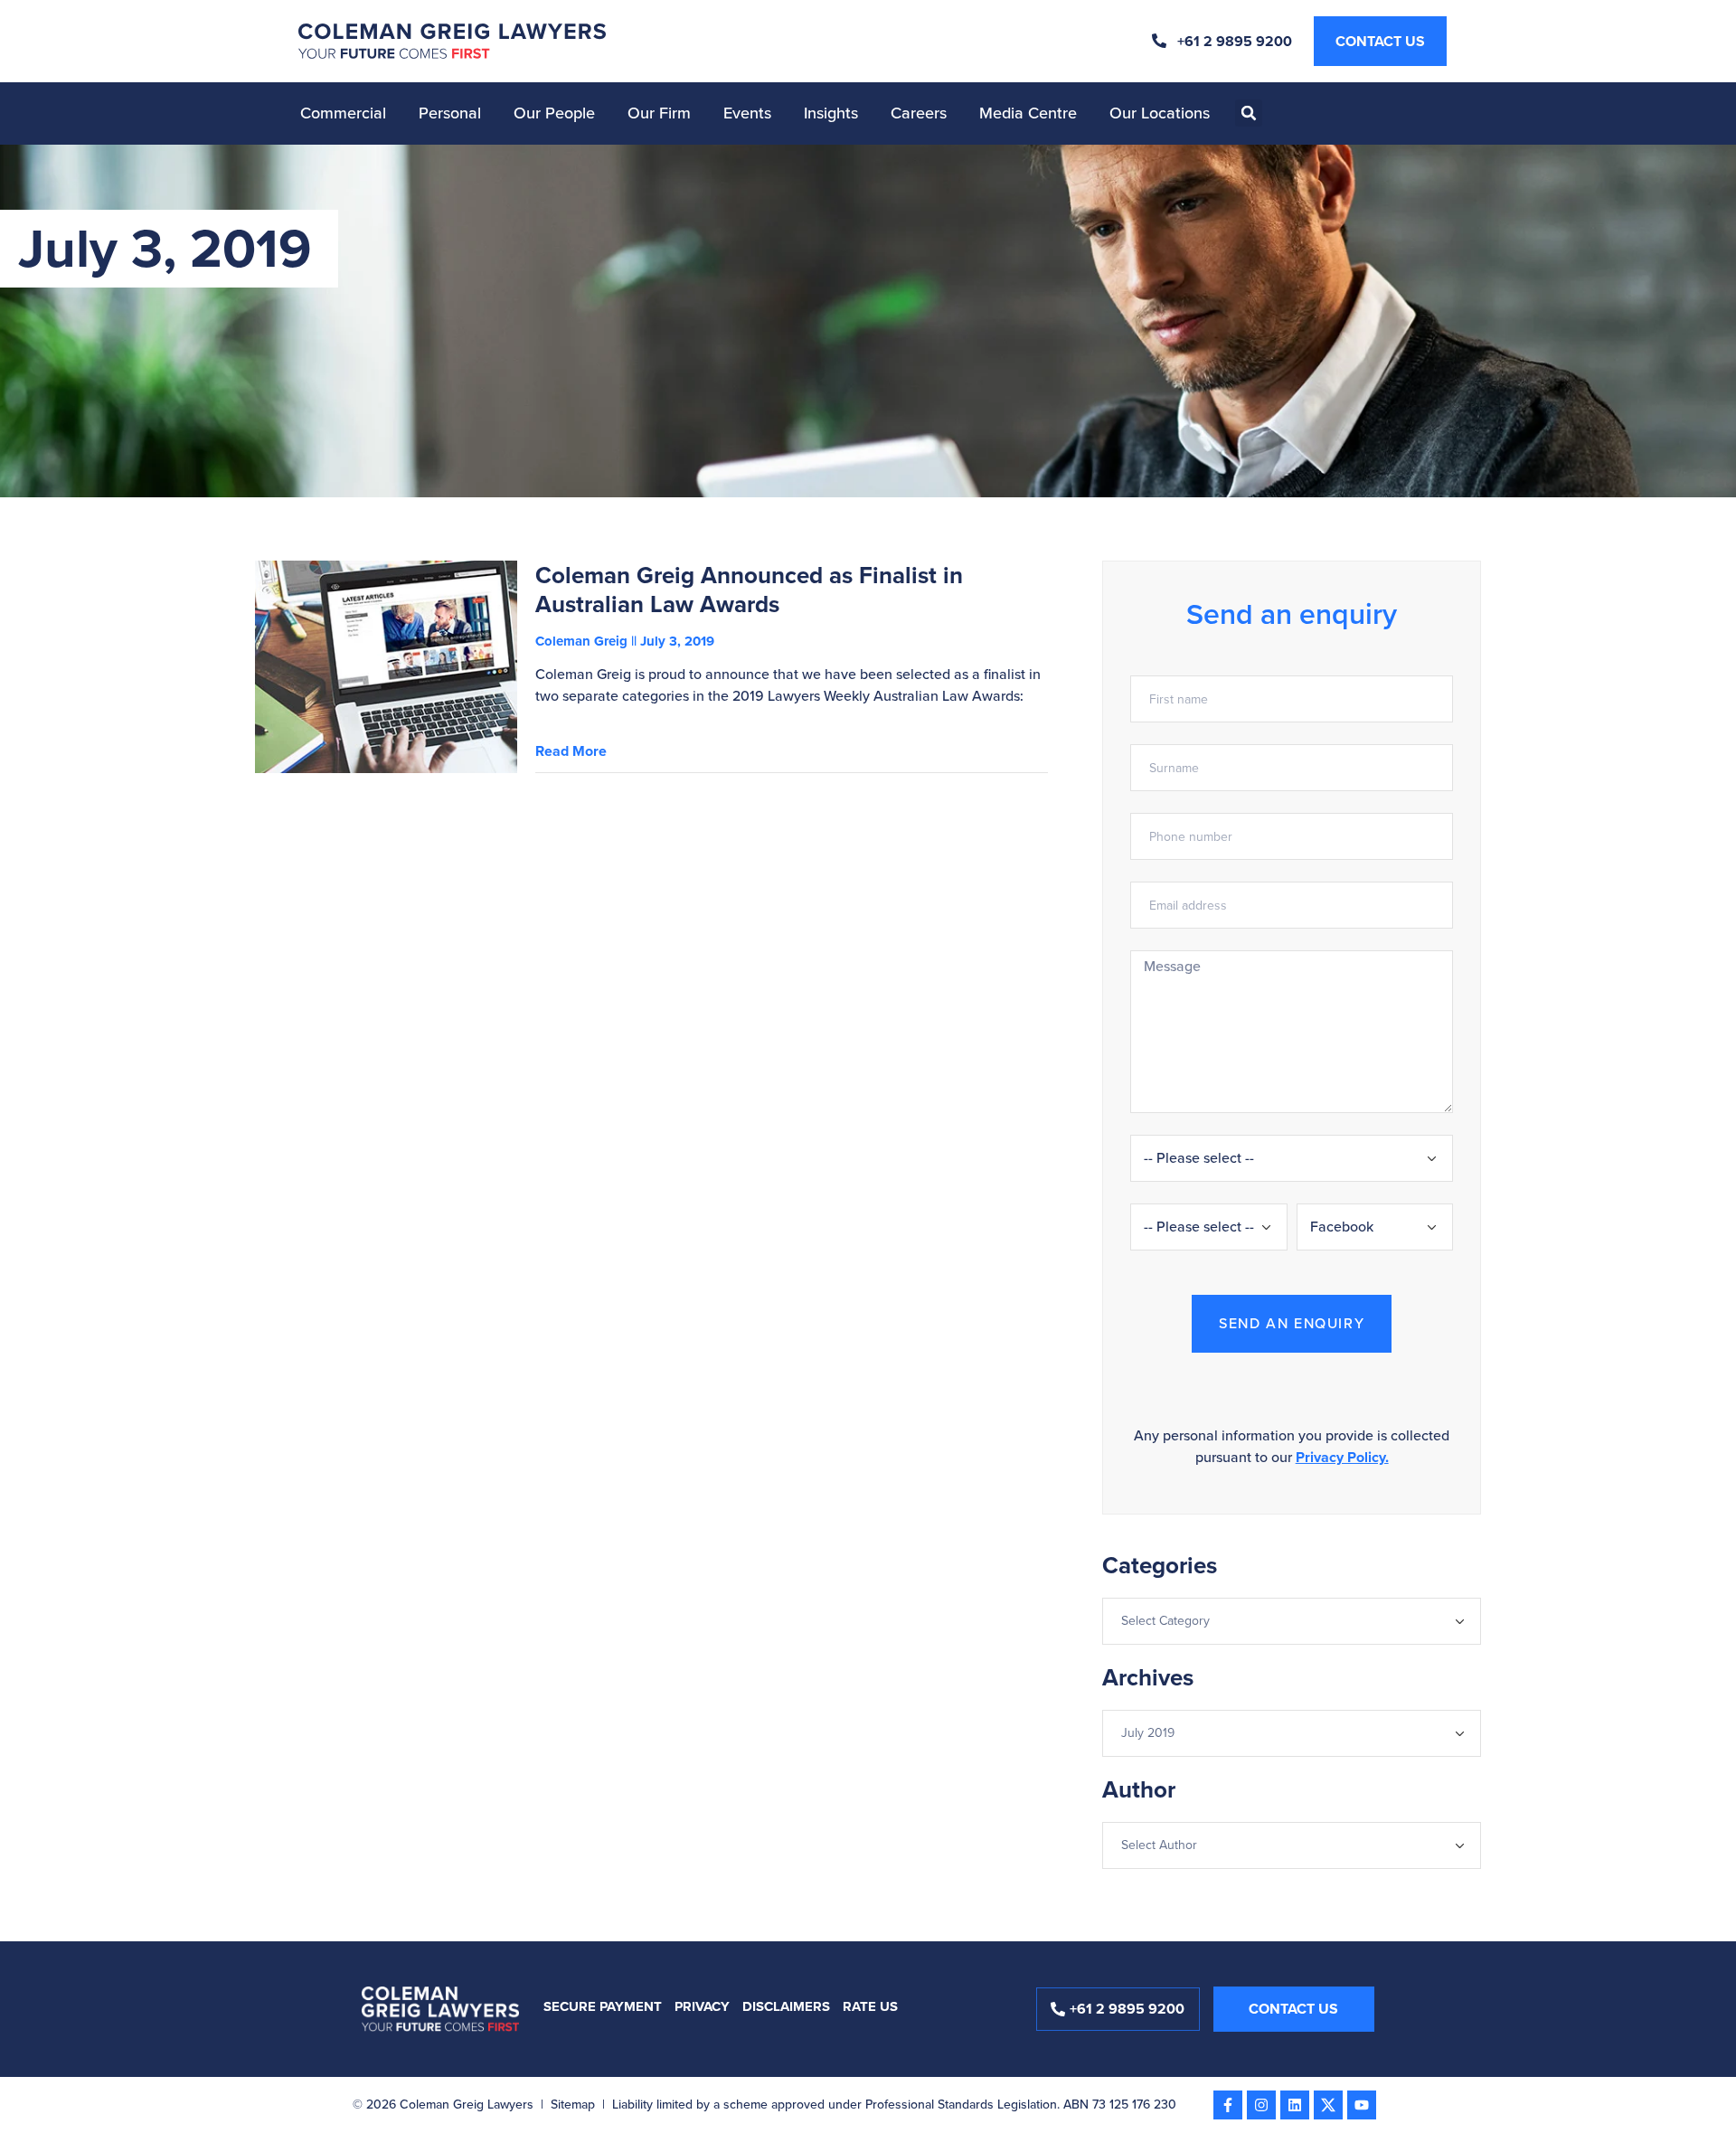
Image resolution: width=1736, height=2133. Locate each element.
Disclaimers (786, 2006)
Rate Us (870, 2006)
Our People (554, 113)
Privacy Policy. (1342, 1457)
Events (747, 113)
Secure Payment (603, 2006)
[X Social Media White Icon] (1328, 2105)
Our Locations (1160, 113)
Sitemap (573, 2105)
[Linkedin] (1295, 2105)
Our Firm (659, 113)
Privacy (702, 2006)
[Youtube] (1362, 2105)
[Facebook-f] (1228, 2105)
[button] (1249, 113)
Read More (571, 751)
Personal (450, 113)
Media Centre (1028, 113)
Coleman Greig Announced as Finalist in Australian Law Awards (749, 590)
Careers (919, 113)
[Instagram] (1261, 2105)
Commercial (343, 113)
